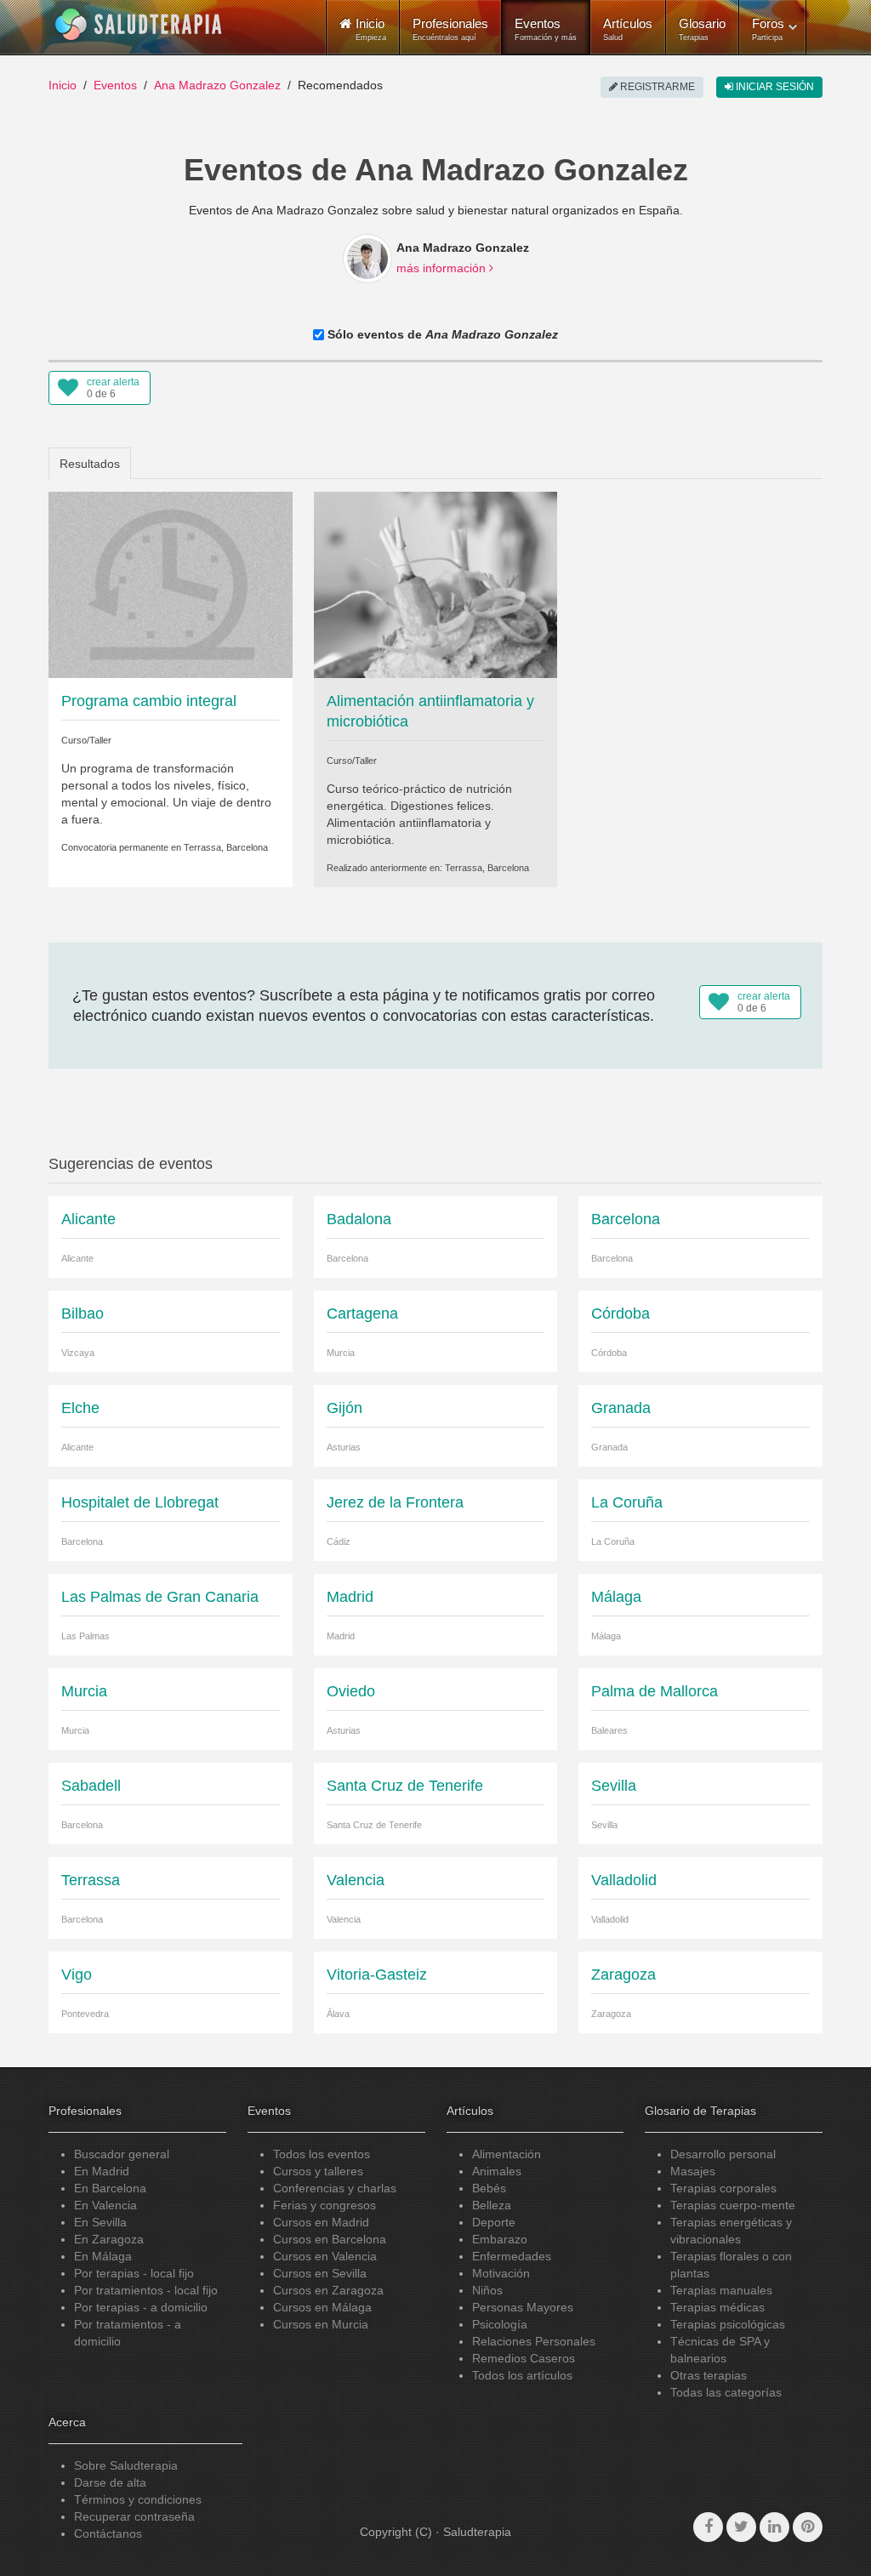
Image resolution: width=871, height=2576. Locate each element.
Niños (487, 2290)
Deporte (494, 2222)
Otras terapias (709, 2375)
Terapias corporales (723, 2188)
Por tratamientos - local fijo (146, 2290)
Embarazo (500, 2239)
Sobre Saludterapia (126, 2465)
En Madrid (102, 2171)
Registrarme (656, 87)
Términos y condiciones (138, 2499)
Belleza (492, 2205)
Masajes (693, 2171)
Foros (768, 29)
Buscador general (122, 2154)
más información (443, 268)
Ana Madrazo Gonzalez (217, 85)
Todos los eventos (322, 2154)
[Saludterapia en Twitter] (741, 2527)
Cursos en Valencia (325, 2256)
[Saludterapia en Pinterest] (808, 2527)
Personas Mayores (523, 2307)
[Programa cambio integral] (171, 584)
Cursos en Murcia (321, 2324)
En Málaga (103, 2256)
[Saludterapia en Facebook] (708, 2527)
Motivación (501, 2273)
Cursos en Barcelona (330, 2239)
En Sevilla (100, 2222)
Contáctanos (108, 2533)
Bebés (489, 2188)
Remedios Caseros (524, 2358)
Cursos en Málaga (322, 2307)
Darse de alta (110, 2482)
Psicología (500, 2324)
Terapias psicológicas (728, 2324)
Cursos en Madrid (321, 2222)
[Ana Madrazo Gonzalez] (367, 259)
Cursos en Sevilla (320, 2273)
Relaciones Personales (534, 2341)
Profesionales (450, 29)
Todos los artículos (522, 2375)
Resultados (90, 464)
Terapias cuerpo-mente (733, 2205)
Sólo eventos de (441, 334)
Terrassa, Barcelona (226, 847)
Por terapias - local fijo (134, 2273)
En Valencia (105, 2205)
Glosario (702, 29)
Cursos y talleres (318, 2171)
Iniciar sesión (774, 87)
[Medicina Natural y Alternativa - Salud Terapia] (139, 25)
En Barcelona (110, 2188)
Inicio (63, 85)
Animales (497, 2171)
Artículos (628, 29)
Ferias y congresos (324, 2205)
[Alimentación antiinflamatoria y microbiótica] (436, 584)
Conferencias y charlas (335, 2188)
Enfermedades (512, 2256)
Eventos (546, 29)
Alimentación (507, 2154)
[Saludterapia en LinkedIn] (774, 2527)
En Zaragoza (109, 2239)
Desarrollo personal (723, 2154)
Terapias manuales (721, 2290)
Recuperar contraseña (134, 2516)
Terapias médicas (717, 2307)
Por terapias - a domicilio (141, 2307)
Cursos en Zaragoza (328, 2290)
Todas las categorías (726, 2392)
